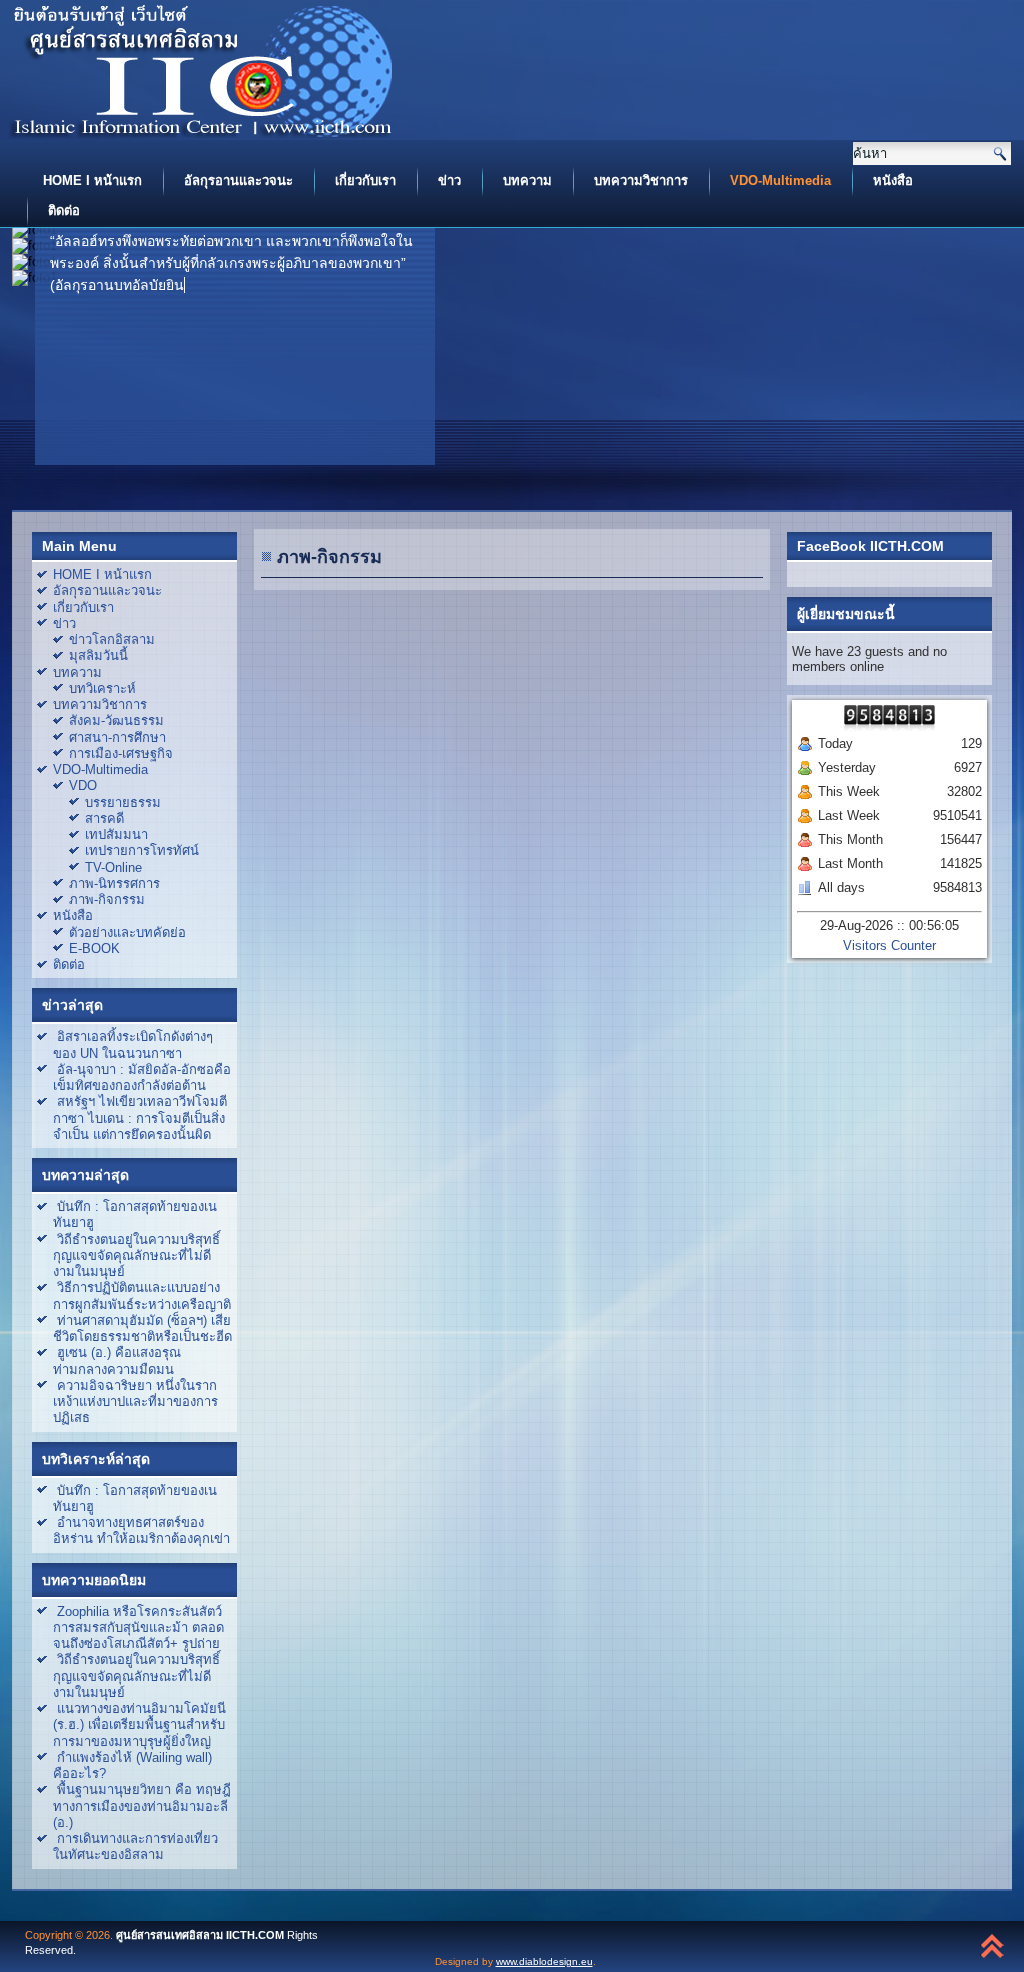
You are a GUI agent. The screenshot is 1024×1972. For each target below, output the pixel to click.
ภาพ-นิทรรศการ (114, 883)
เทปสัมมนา (116, 834)
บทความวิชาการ (641, 180)
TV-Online (113, 867)
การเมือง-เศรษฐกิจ (121, 753)
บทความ (527, 180)
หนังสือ (893, 180)
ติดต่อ (64, 210)
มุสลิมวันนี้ (98, 655)
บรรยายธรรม (123, 802)
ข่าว (449, 180)
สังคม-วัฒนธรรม (116, 720)
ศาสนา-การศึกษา (117, 737)
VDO (83, 785)
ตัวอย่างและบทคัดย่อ (127, 932)
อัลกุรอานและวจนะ (238, 180)
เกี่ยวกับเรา (365, 180)
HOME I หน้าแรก (92, 180)
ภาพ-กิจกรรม (107, 899)
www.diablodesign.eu (544, 1961)
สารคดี (104, 818)
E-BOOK (94, 948)
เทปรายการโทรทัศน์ (142, 850)
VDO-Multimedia (780, 180)
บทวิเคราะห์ (102, 688)
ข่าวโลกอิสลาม (112, 639)
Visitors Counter (889, 945)
